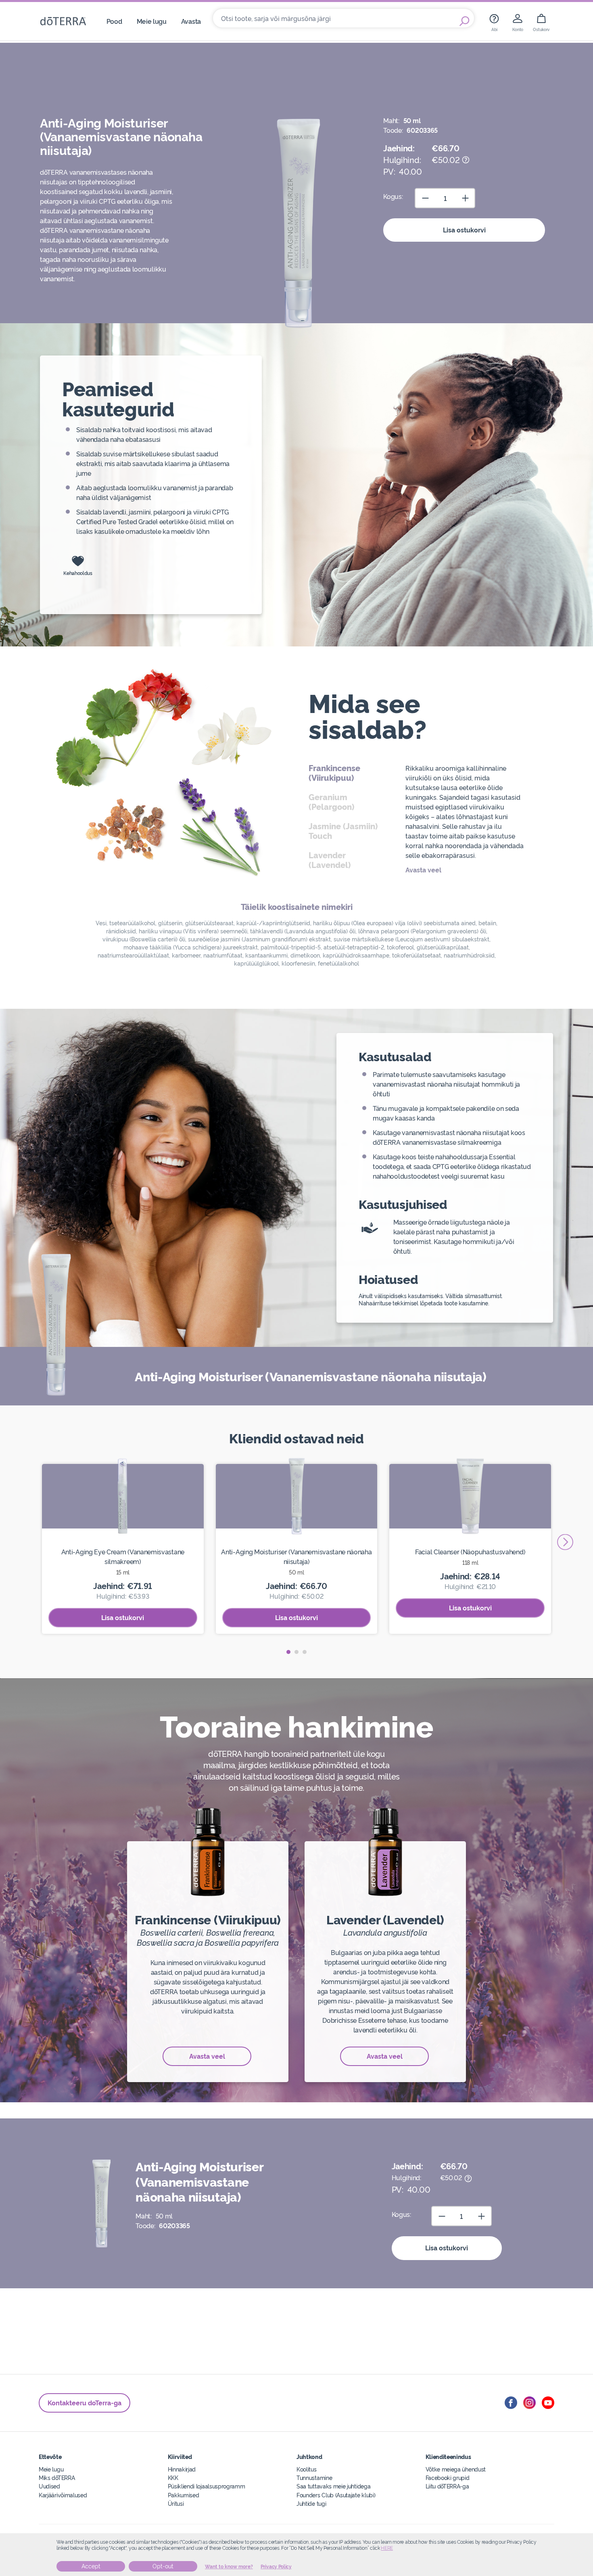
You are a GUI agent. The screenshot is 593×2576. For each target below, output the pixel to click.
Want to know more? (229, 2567)
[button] (288, 1652)
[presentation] (565, 1542)
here (387, 2548)
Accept (91, 2566)
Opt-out (163, 2566)
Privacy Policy (276, 2567)
